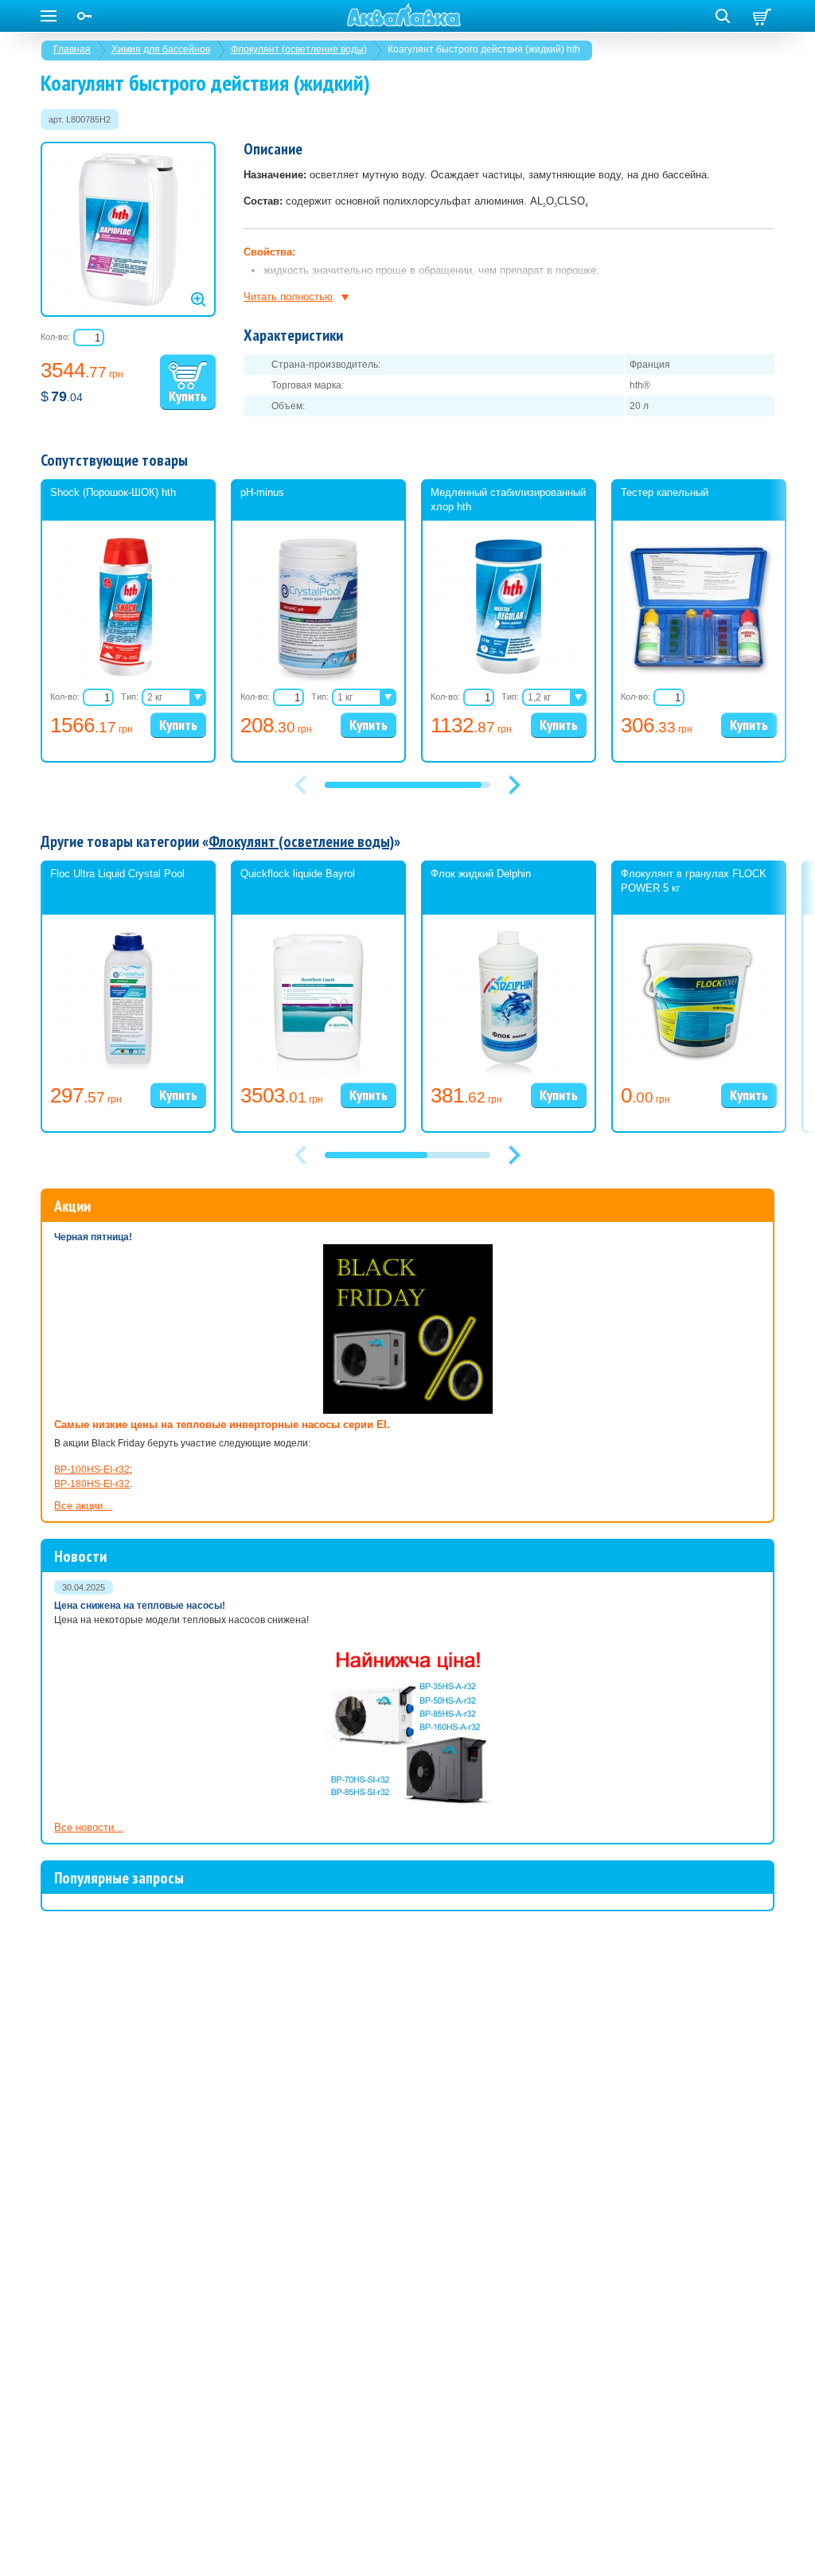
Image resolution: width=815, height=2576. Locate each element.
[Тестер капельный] (699, 679)
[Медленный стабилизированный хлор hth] (509, 679)
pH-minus (262, 492)
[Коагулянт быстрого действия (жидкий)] (128, 229)
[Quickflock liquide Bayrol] (318, 1073)
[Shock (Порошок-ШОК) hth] (128, 679)
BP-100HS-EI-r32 (92, 1469)
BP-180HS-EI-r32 (92, 1484)
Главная (72, 49)
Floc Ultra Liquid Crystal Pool (117, 874)
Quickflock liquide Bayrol (298, 874)
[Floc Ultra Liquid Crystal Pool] (128, 1073)
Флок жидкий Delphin (481, 874)
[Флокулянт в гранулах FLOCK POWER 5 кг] (699, 1073)
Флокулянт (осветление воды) (299, 49)
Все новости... (89, 1827)
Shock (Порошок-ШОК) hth (113, 492)
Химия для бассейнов (161, 49)
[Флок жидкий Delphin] (509, 1073)
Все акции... (83, 1506)
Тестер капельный (665, 492)
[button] (514, 785)
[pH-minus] (318, 679)
